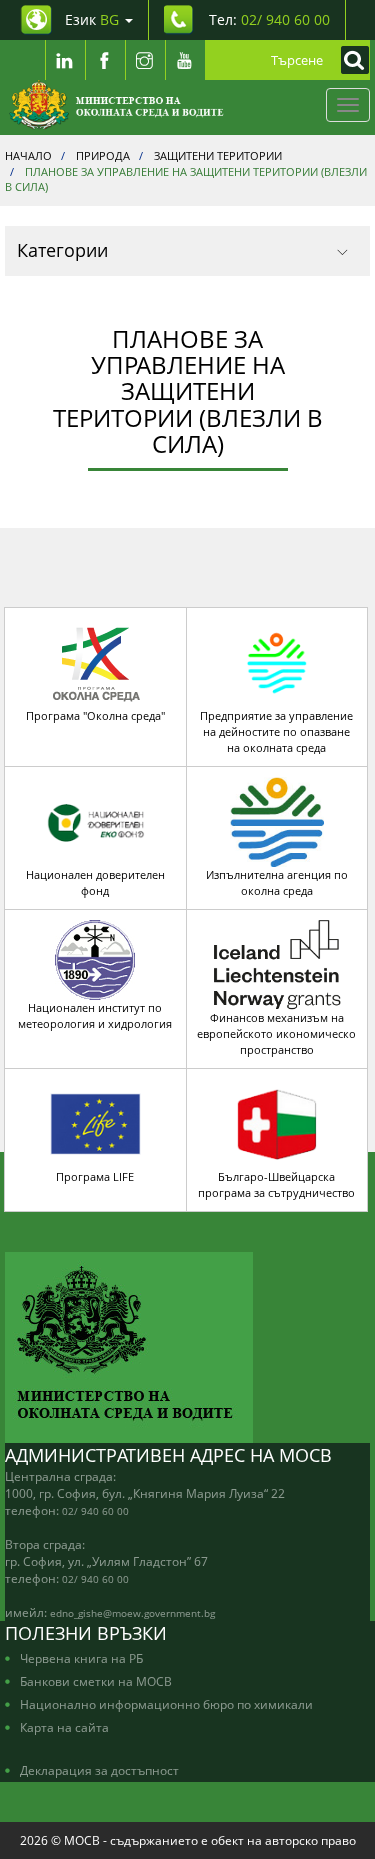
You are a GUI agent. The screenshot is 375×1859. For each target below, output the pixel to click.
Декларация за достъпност (99, 1770)
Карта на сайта (64, 1727)
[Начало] (116, 105)
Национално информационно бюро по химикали (166, 1704)
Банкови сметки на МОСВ (96, 1681)
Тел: (269, 19)
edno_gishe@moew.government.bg (132, 1613)
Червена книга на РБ (81, 1658)
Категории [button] (62, 250)
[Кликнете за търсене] (350, 60)
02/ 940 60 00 (95, 1511)
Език (92, 19)
